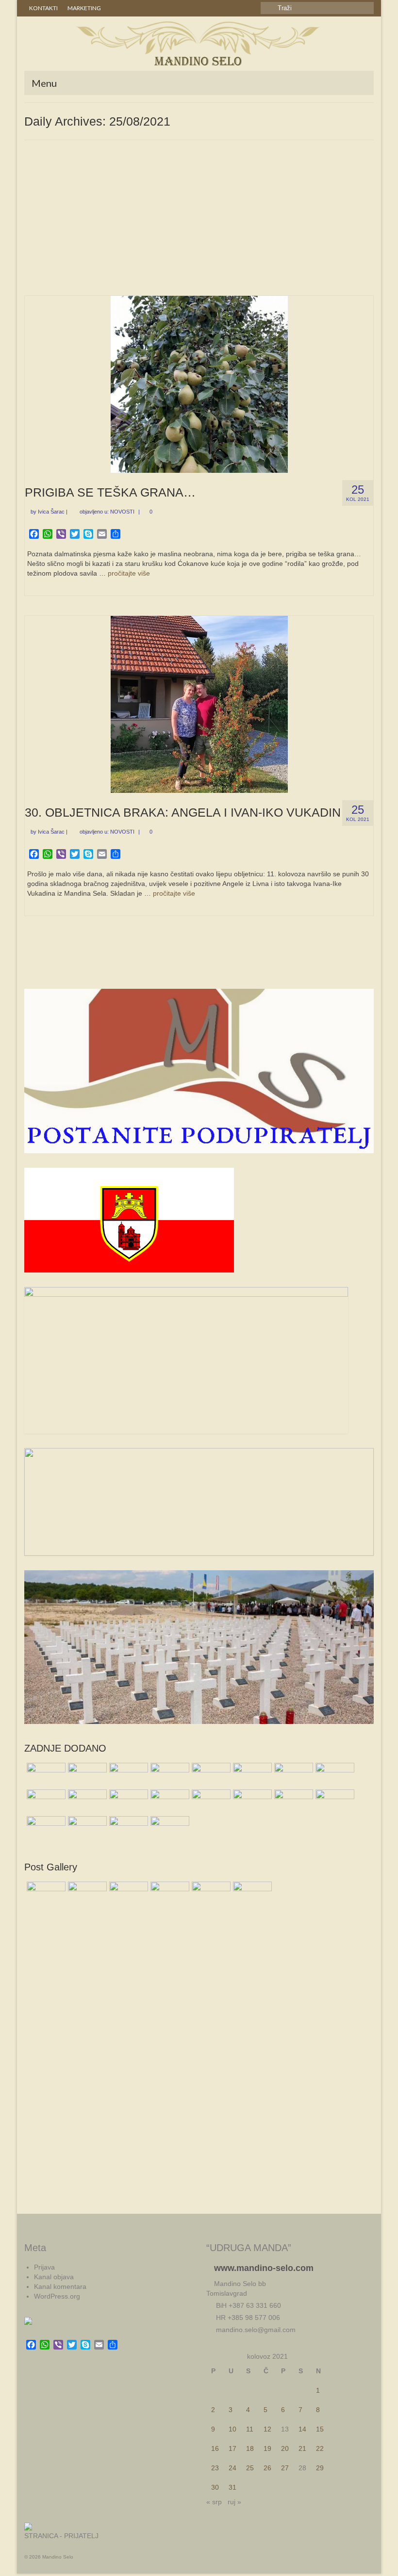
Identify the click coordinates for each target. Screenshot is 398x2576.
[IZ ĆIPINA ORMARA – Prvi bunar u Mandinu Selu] (292, 1802)
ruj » (234, 2502)
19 (267, 2448)
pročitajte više (129, 573)
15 (320, 2429)
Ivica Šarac (51, 512)
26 (267, 2468)
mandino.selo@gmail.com (255, 2330)
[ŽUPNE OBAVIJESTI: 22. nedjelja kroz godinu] (45, 1775)
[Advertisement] (199, 223)
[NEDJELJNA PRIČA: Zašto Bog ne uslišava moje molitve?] (334, 1775)
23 (215, 2468)
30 (215, 2487)
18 (250, 2448)
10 (232, 2429)
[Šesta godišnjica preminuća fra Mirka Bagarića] (292, 1775)
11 (250, 2429)
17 (232, 2448)
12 (267, 2429)
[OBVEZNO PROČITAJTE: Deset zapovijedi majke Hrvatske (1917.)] (251, 1802)
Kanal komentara (60, 2286)
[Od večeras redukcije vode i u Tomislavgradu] (210, 1775)
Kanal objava (54, 2277)
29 (320, 2468)
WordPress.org (57, 2296)
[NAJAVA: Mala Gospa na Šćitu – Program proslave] (86, 1802)
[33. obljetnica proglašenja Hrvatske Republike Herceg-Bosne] (86, 1828)
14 (302, 2429)
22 (320, 2448)
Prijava (44, 2267)
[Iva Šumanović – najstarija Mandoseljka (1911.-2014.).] (86, 1775)
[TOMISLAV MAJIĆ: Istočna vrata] (45, 1828)
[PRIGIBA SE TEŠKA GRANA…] (199, 384)
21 (302, 2448)
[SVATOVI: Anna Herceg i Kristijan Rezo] (45, 1802)
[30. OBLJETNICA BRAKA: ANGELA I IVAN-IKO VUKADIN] (199, 704)
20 (285, 2448)
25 (250, 2468)
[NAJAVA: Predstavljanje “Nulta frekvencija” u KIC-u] (127, 1802)
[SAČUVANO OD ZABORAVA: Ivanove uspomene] (169, 1802)
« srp (214, 2502)
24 (232, 2468)
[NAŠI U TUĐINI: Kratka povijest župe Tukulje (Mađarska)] (251, 1775)
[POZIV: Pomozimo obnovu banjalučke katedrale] (210, 1802)
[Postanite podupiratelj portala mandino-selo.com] (169, 1828)
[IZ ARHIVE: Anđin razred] (127, 1828)
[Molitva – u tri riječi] (334, 1802)
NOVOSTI (122, 512)
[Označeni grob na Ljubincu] (169, 1775)
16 (215, 2448)
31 (232, 2487)
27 (285, 2468)
